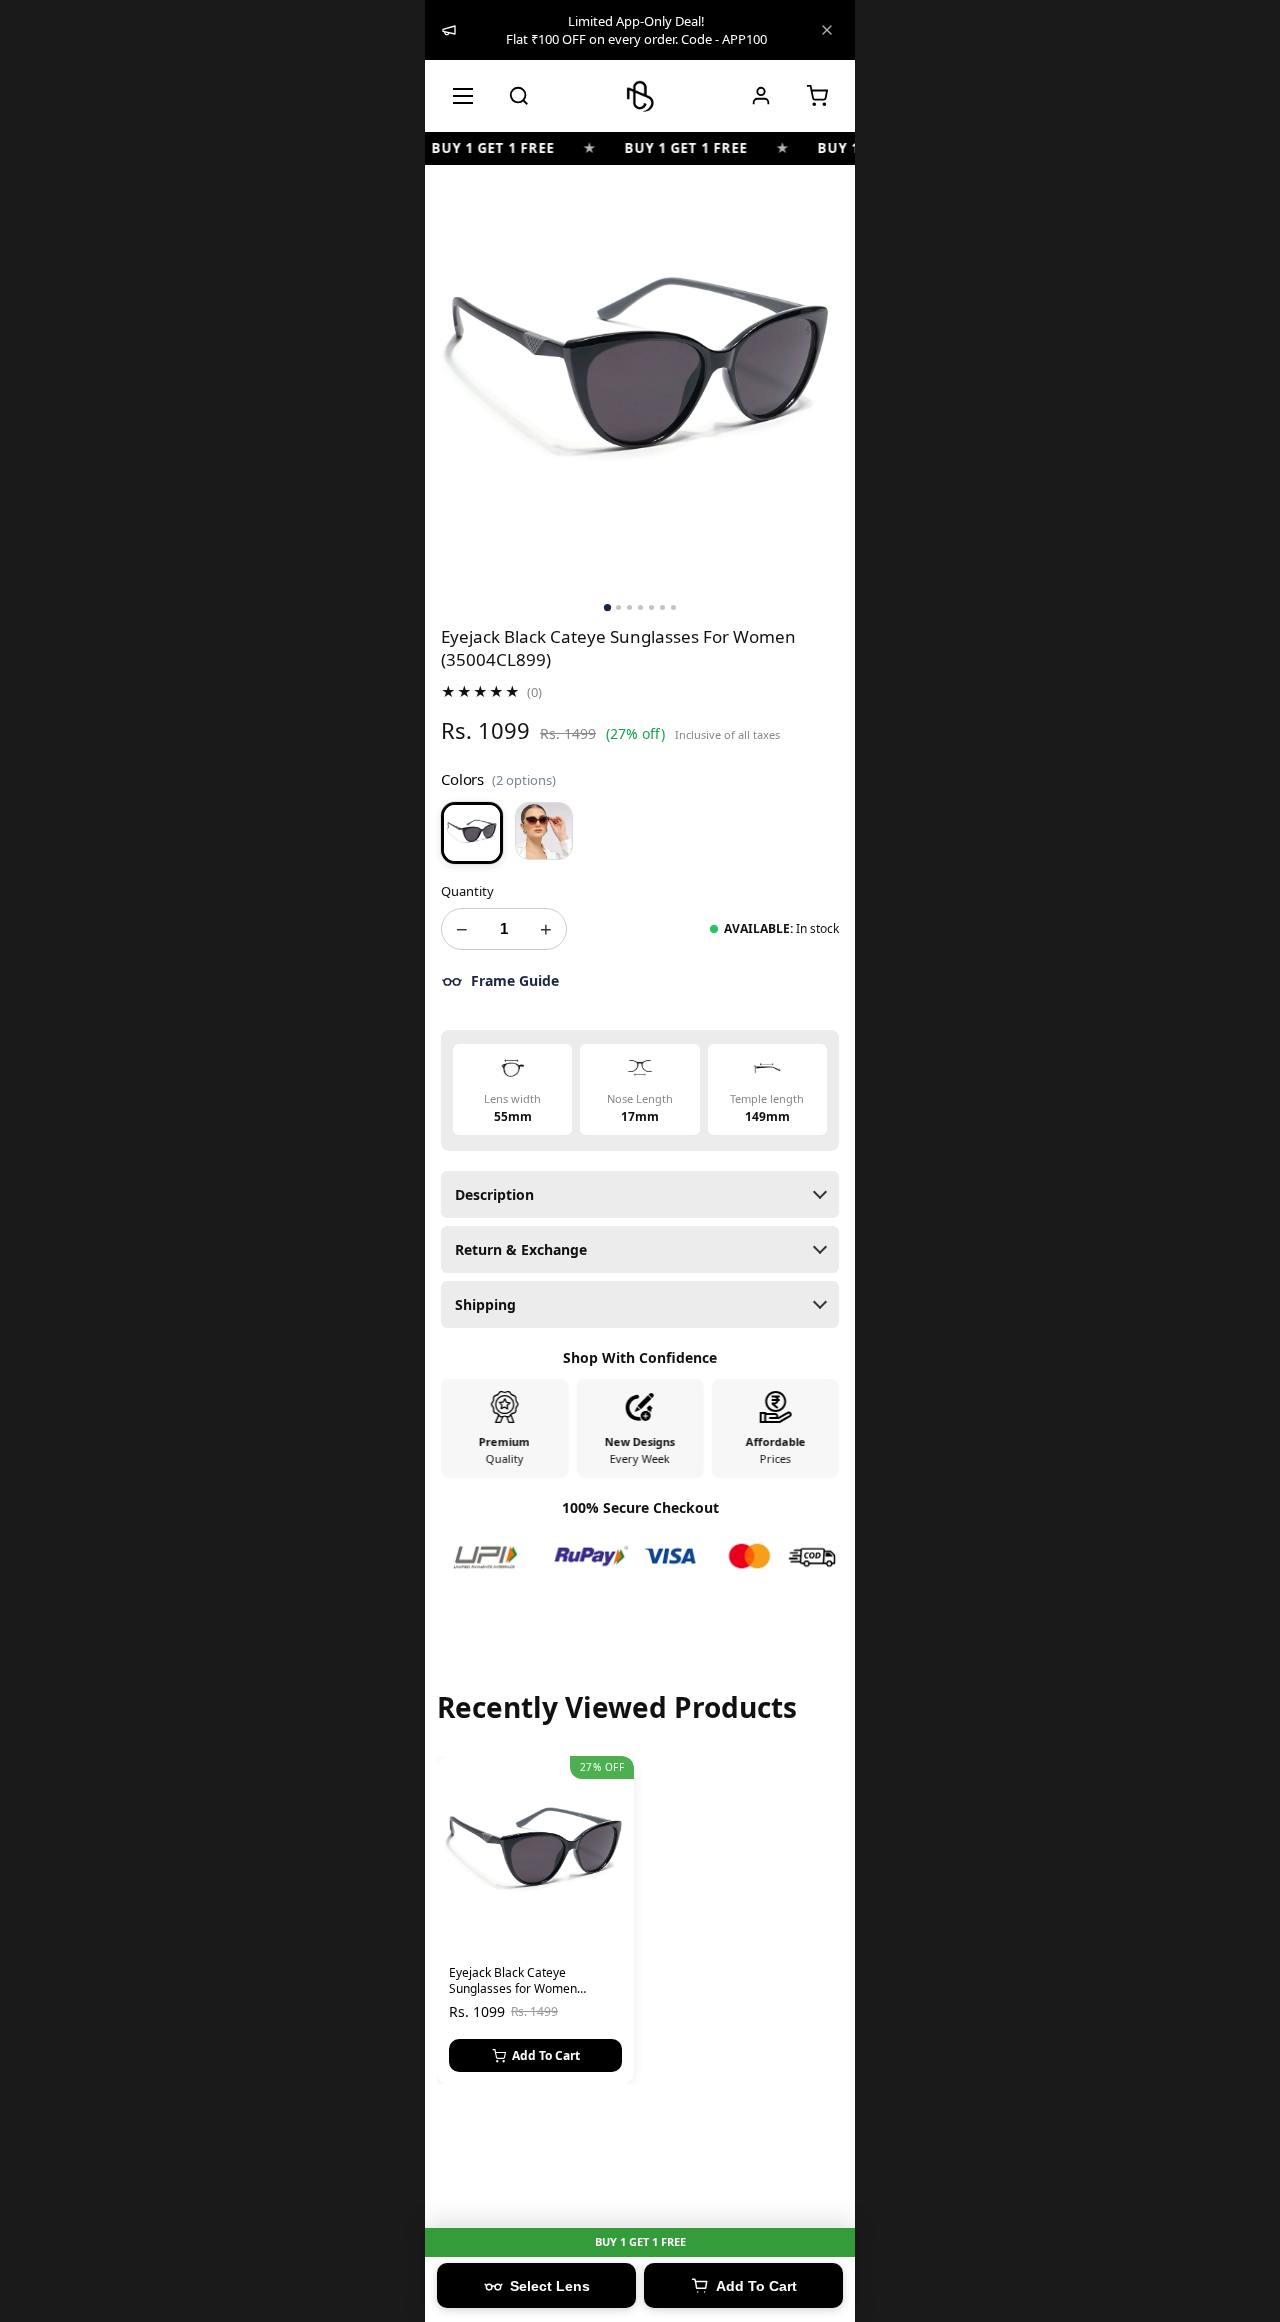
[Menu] (463, 96)
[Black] (472, 833)
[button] (817, 96)
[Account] (761, 96)
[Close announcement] (827, 30)
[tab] (606, 607)
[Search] (519, 96)
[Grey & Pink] (544, 831)
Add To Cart (546, 2055)
